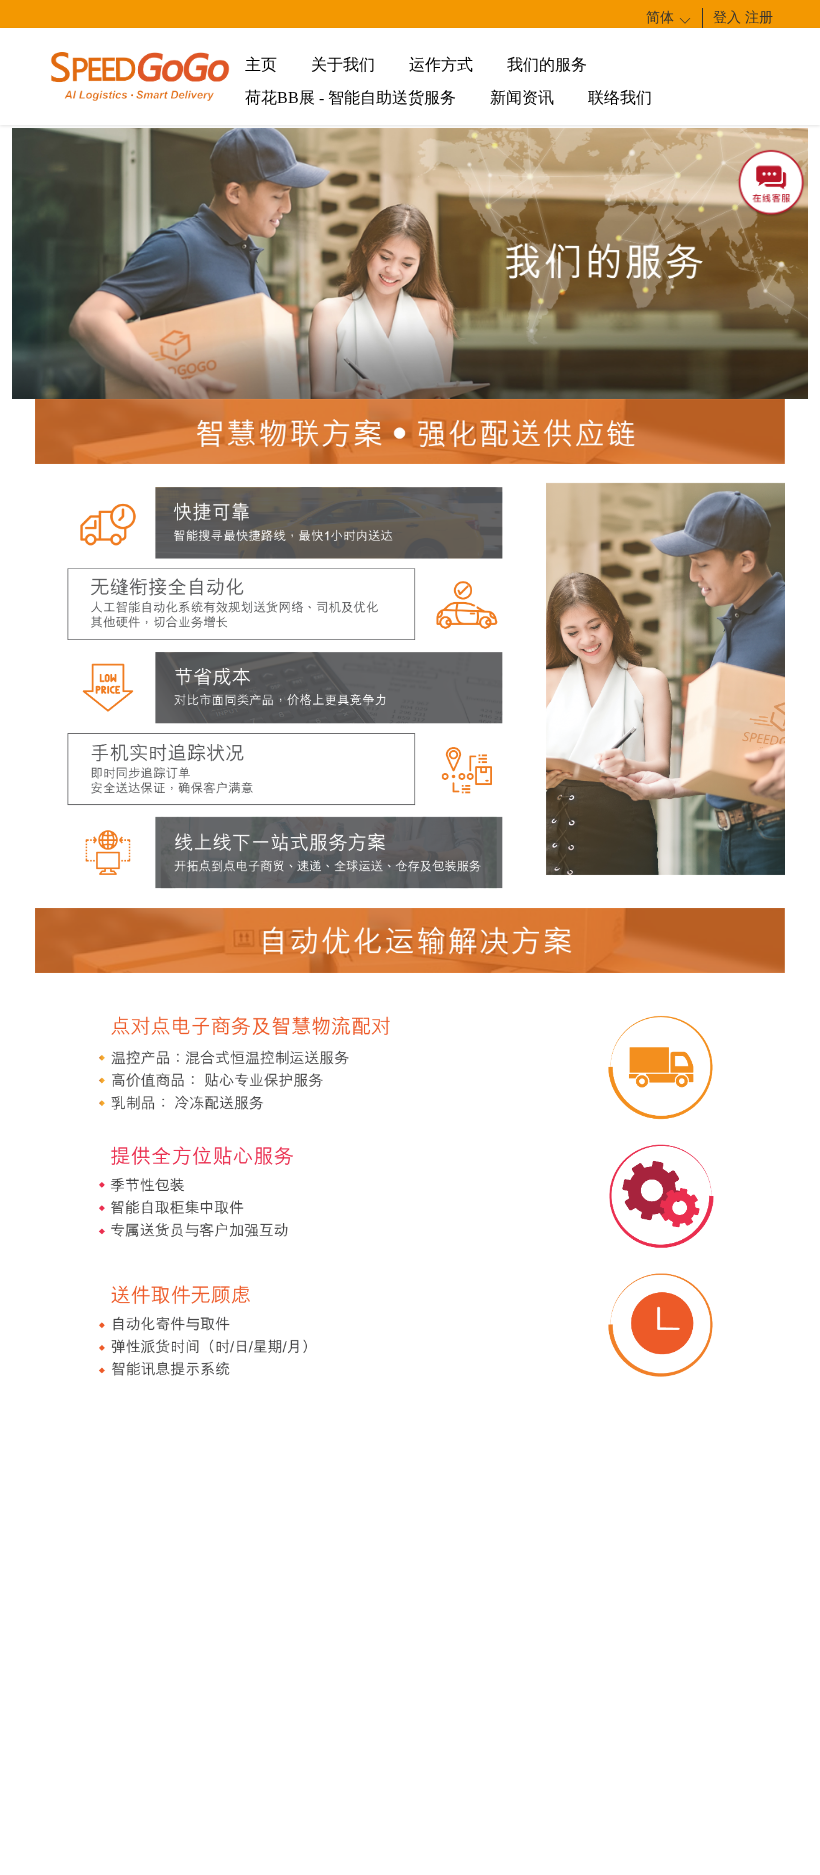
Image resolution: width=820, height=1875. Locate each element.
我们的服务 (547, 64)
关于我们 (343, 64)
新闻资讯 (522, 97)
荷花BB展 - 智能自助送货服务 (350, 97)
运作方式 (441, 64)
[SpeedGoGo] (140, 75)
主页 (261, 64)
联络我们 (620, 97)
